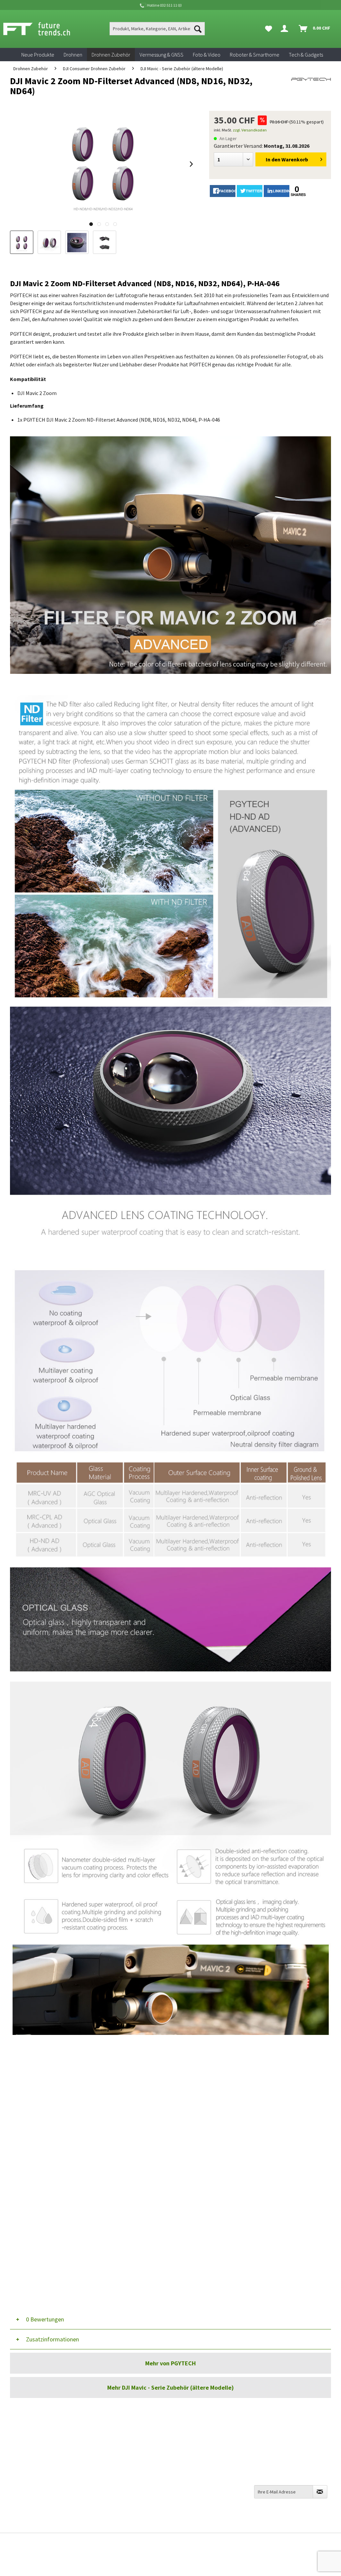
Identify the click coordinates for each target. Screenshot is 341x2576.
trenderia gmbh (132, 2543)
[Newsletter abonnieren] (320, 2492)
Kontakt (103, 2432)
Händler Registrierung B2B (204, 2523)
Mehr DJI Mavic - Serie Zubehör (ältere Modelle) (170, 2387)
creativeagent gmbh (184, 2543)
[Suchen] (198, 29)
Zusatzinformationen (52, 2339)
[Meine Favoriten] (269, 29)
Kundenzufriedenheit (198, 2441)
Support (103, 2460)
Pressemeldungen (194, 2514)
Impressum (187, 2505)
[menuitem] (157, 29)
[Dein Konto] (286, 29)
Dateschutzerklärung (198, 2486)
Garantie (104, 2469)
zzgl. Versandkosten (250, 130)
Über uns (184, 2432)
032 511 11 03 (32, 2456)
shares (297, 195)
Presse (181, 2469)
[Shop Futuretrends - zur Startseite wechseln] (44, 29)
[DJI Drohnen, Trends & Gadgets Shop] (170, 2561)
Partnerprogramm (195, 2495)
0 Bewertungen (45, 2319)
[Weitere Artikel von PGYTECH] (311, 88)
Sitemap (183, 2450)
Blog (179, 2460)
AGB (179, 2477)
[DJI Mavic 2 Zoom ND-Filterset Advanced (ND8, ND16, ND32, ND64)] (22, 242)
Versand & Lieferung (116, 2441)
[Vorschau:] (49, 242)
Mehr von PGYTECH (170, 2363)
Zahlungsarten (111, 2450)
